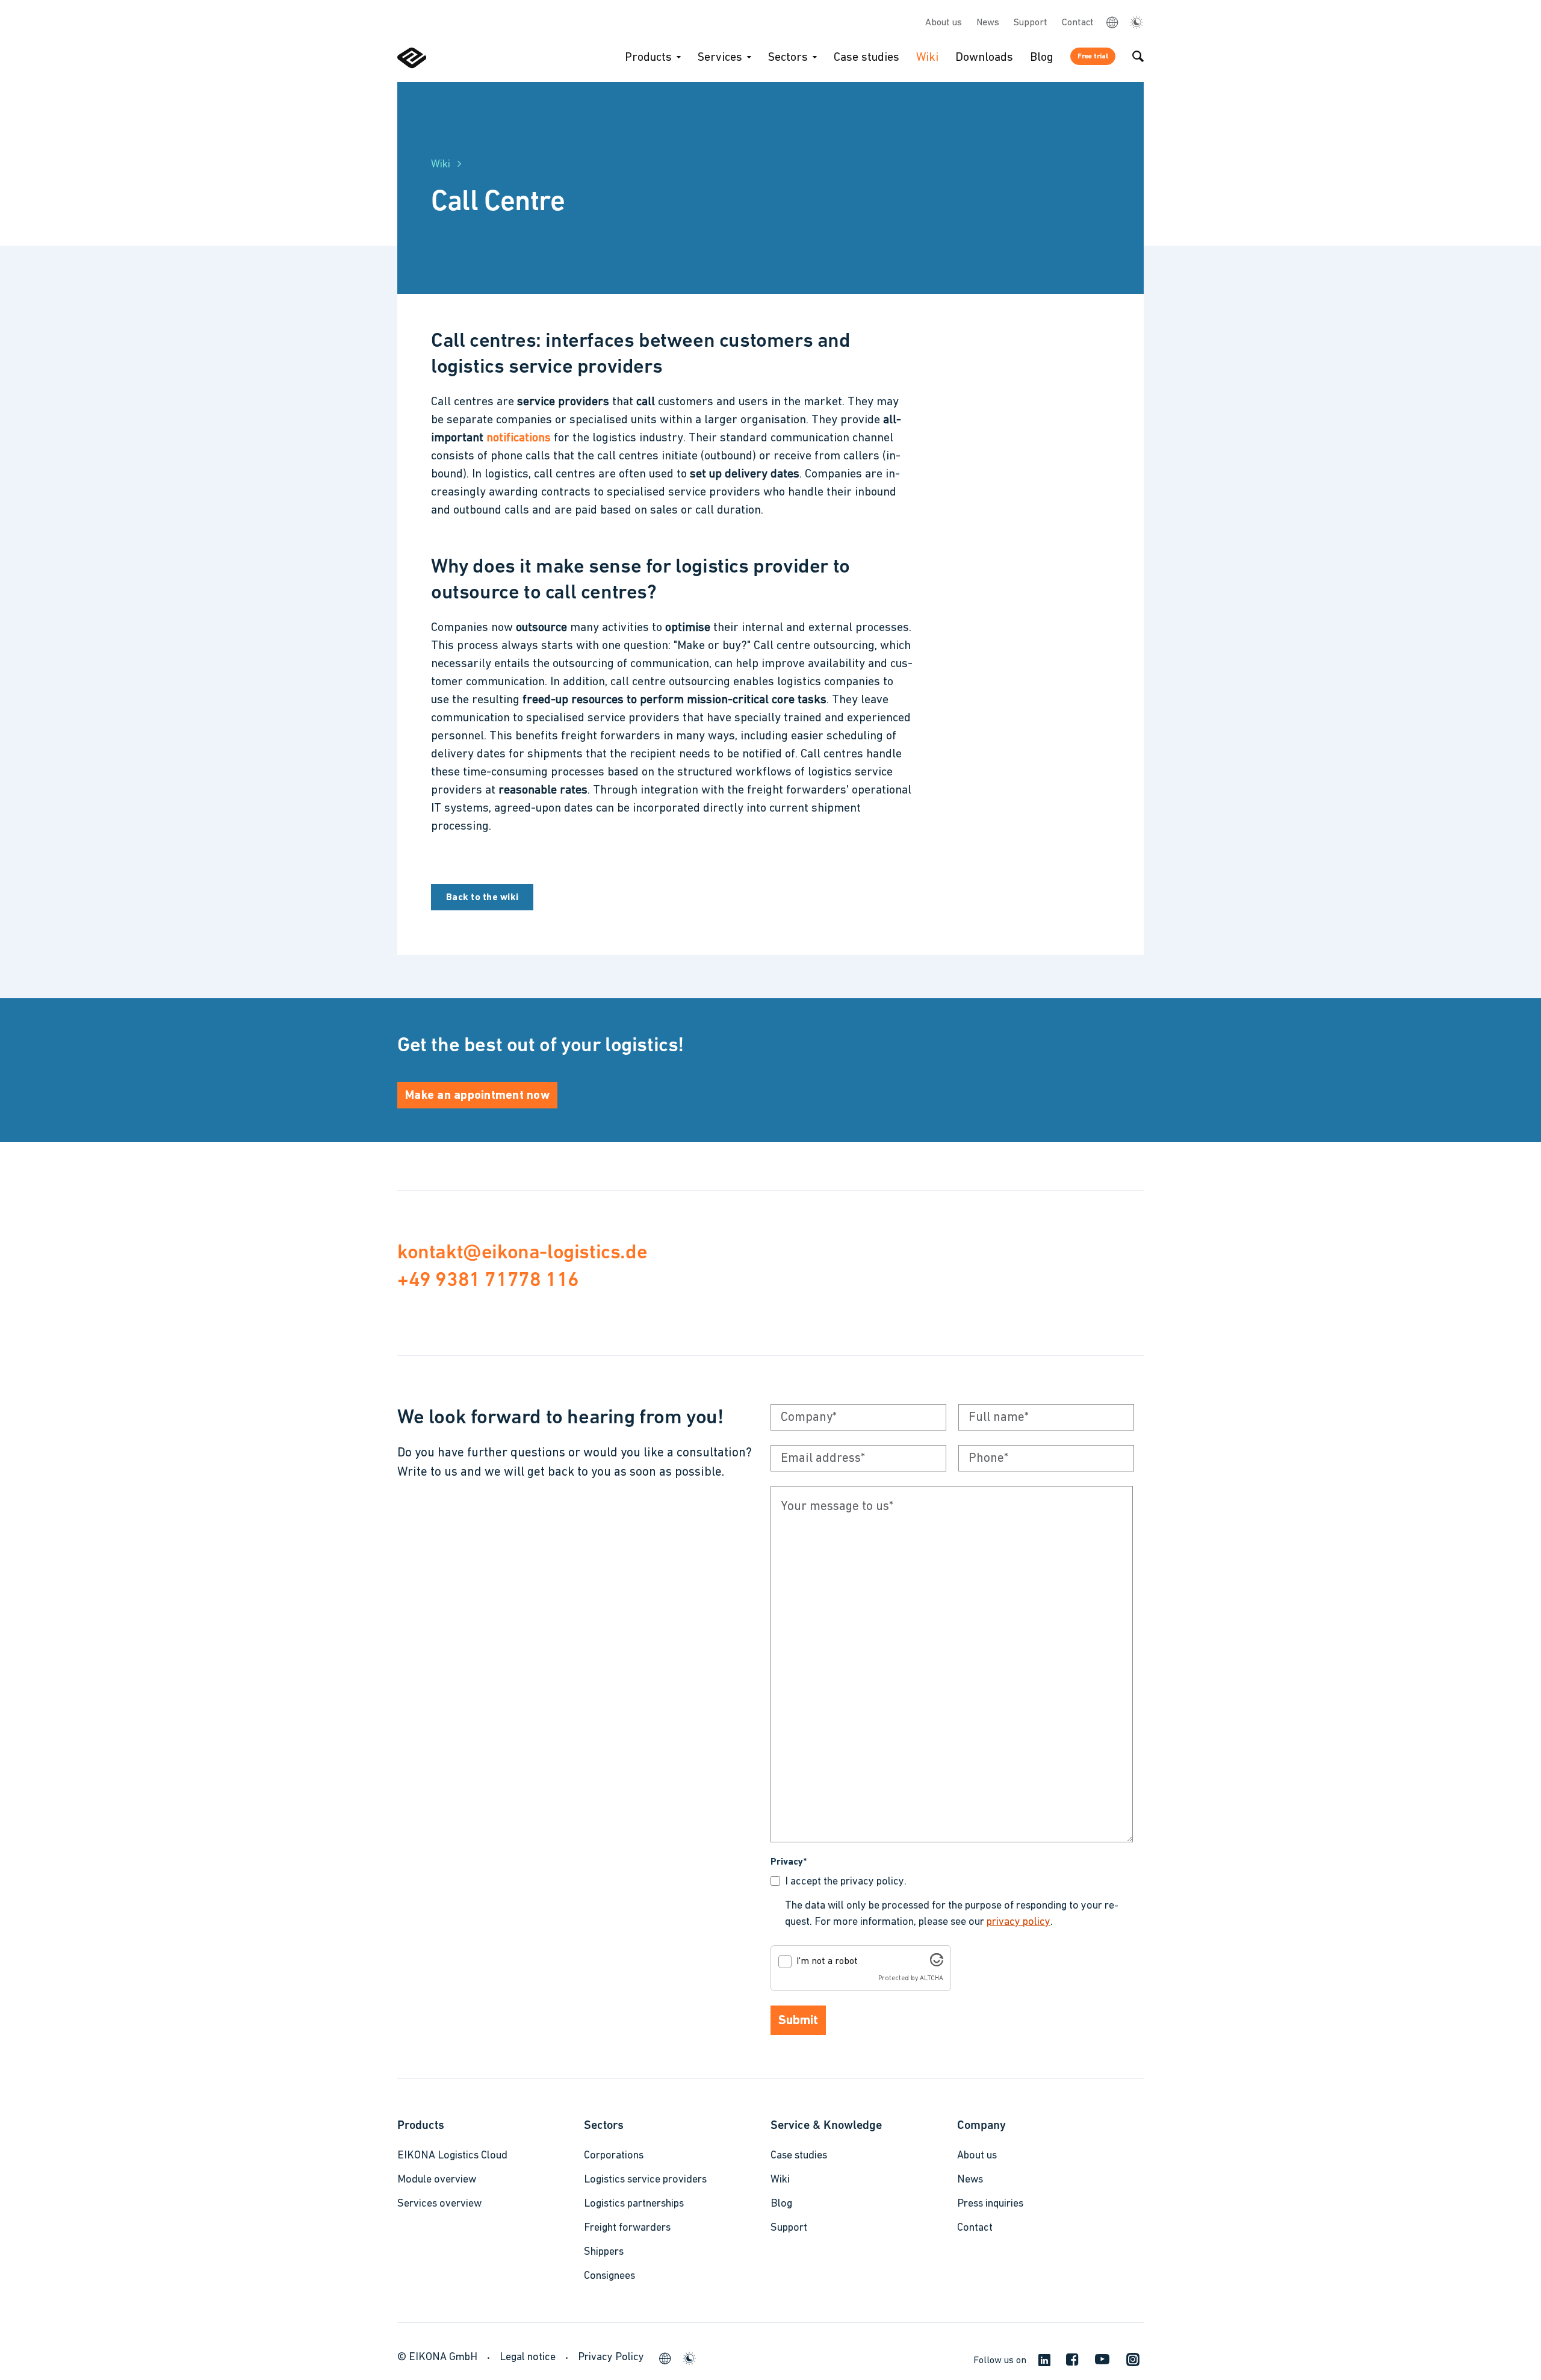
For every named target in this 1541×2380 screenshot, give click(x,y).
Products (648, 58)
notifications (519, 438)
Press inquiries (990, 2204)
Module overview (437, 2180)
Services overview (439, 2204)
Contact (1078, 23)
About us (944, 23)
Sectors (788, 58)
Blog (1042, 58)
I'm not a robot (827, 1962)
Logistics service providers (645, 2180)
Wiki (927, 58)
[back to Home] (412, 66)
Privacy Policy (611, 2358)
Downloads (984, 58)
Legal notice (528, 2358)
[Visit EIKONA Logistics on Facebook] (1068, 2363)
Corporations (614, 2156)
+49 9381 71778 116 (488, 1279)
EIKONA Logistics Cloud (452, 2156)
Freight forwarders (627, 2228)
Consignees (609, 2276)
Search (1138, 56)
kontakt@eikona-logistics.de (522, 1251)
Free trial (1093, 57)
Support (1031, 23)
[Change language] (1112, 22)
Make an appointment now (477, 1096)
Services (720, 58)
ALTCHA (932, 1979)
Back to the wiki (482, 898)
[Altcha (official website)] (937, 1964)
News (988, 23)
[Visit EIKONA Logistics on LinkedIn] (1040, 2362)
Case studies (867, 58)
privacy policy (1019, 1922)
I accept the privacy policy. (846, 1882)
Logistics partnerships (634, 2204)
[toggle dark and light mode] (1136, 23)
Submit (798, 2021)
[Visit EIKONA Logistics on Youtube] (1098, 2363)
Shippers (604, 2252)
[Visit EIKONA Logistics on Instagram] (1128, 2364)
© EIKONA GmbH (437, 2358)
